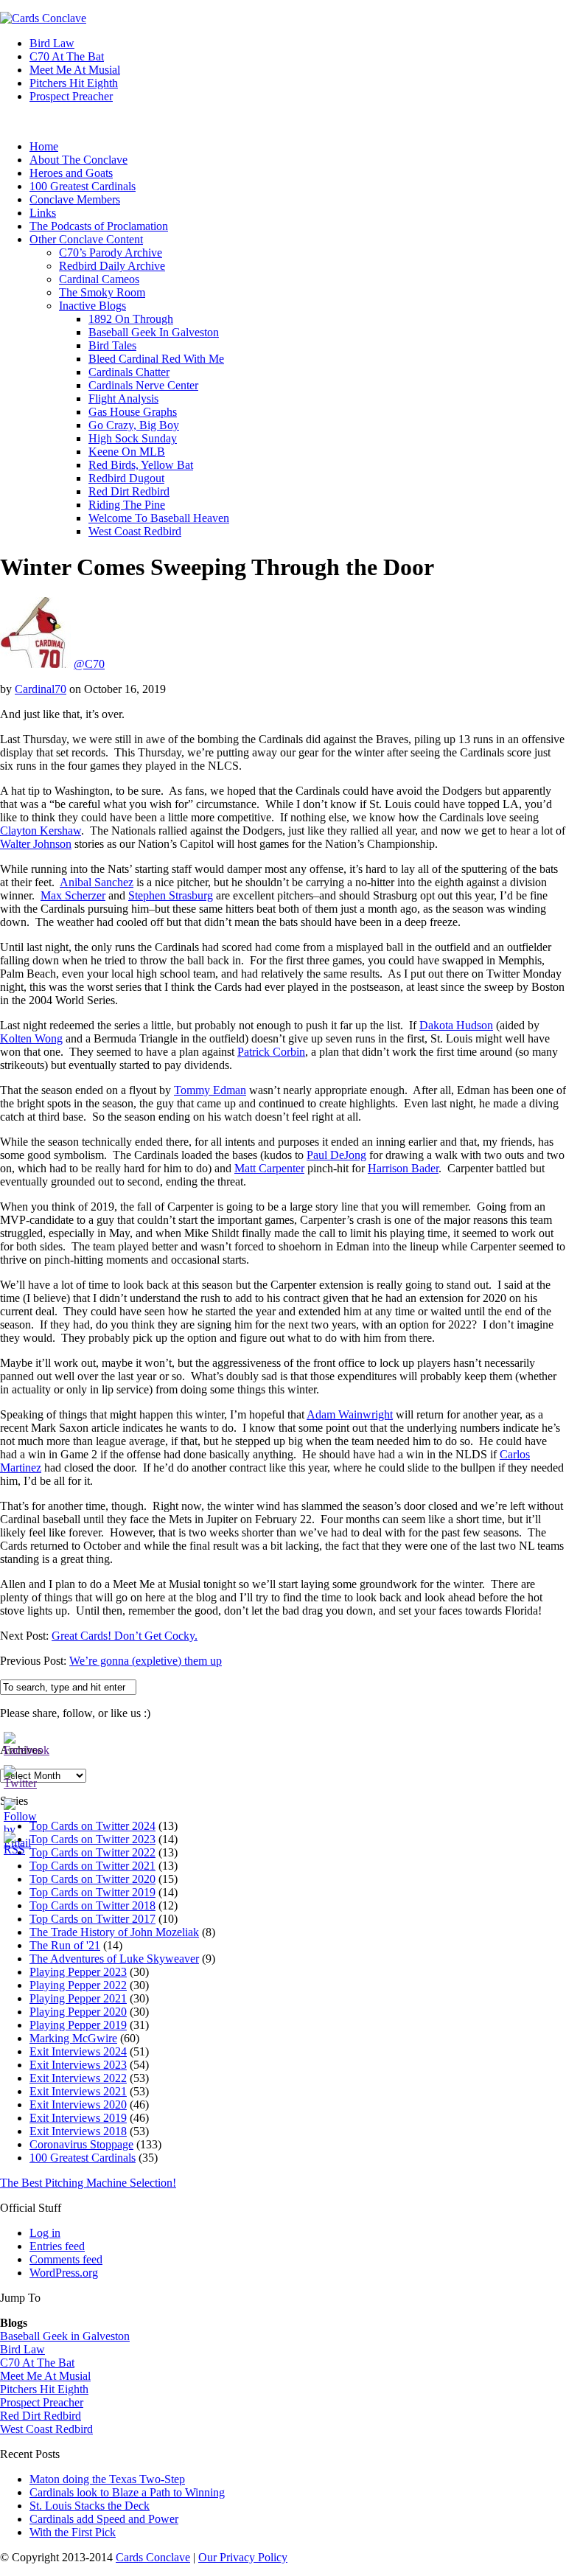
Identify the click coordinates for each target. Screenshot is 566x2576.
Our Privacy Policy (243, 2557)
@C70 (89, 664)
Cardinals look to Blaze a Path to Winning (127, 2492)
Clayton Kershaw (41, 831)
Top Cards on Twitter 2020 (92, 1879)
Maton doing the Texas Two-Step (107, 2479)
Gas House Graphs (133, 412)
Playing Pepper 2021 (78, 1998)
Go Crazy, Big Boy (134, 425)
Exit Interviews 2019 (78, 2118)
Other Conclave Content (86, 239)
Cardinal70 (41, 689)
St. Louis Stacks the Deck (90, 2506)
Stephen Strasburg (171, 895)
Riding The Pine (127, 505)
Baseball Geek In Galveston (154, 332)
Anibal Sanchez (97, 882)
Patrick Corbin (271, 1052)
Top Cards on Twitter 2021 (92, 1866)
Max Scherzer (73, 895)
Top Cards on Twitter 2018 (92, 1905)
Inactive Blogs (92, 306)
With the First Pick (73, 2532)
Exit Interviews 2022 (78, 2078)
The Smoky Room (102, 292)
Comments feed (66, 2259)
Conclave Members (75, 199)
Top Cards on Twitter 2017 (92, 1919)
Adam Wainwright (350, 1414)
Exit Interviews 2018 (78, 2131)
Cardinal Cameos (99, 279)
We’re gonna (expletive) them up (146, 1661)
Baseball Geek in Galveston (65, 2336)
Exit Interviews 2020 (78, 2105)
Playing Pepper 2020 (78, 2012)
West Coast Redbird (135, 531)
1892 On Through (131, 319)
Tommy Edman (210, 1090)
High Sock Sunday (133, 438)
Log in (45, 2233)
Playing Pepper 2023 (78, 1972)
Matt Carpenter (269, 1168)
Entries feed (57, 2246)
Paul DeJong (336, 1155)
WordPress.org (64, 2273)
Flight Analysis (123, 398)
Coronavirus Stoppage (81, 2144)
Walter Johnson (36, 844)
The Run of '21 (65, 1945)
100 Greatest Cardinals (83, 186)
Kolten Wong (31, 1038)
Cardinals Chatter (129, 372)
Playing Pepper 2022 (78, 1985)
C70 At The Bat (67, 56)
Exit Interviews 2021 (78, 2091)
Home (44, 146)
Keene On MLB (127, 452)
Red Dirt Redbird (129, 491)
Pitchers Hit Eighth (74, 83)
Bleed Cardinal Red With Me (156, 359)
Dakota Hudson (456, 1025)
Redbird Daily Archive (112, 266)
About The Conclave (78, 160)
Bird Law (52, 43)
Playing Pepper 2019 (78, 2025)
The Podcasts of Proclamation (99, 226)
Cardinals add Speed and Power (104, 2519)
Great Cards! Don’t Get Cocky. (125, 1636)
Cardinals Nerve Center (143, 385)
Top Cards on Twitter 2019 (92, 1892)
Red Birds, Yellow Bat (141, 465)
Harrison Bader (403, 1168)
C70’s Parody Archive (111, 253)
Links (43, 213)
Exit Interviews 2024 (78, 2051)
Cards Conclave (153, 2557)
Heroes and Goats (71, 173)
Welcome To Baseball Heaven (159, 518)
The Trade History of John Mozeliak (114, 1932)
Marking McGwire (73, 2038)
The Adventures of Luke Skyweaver (114, 1959)
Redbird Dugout (126, 478)
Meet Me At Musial (75, 70)
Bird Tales (112, 345)
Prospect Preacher (71, 96)
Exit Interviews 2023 (78, 2065)
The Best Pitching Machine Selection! (88, 2183)
